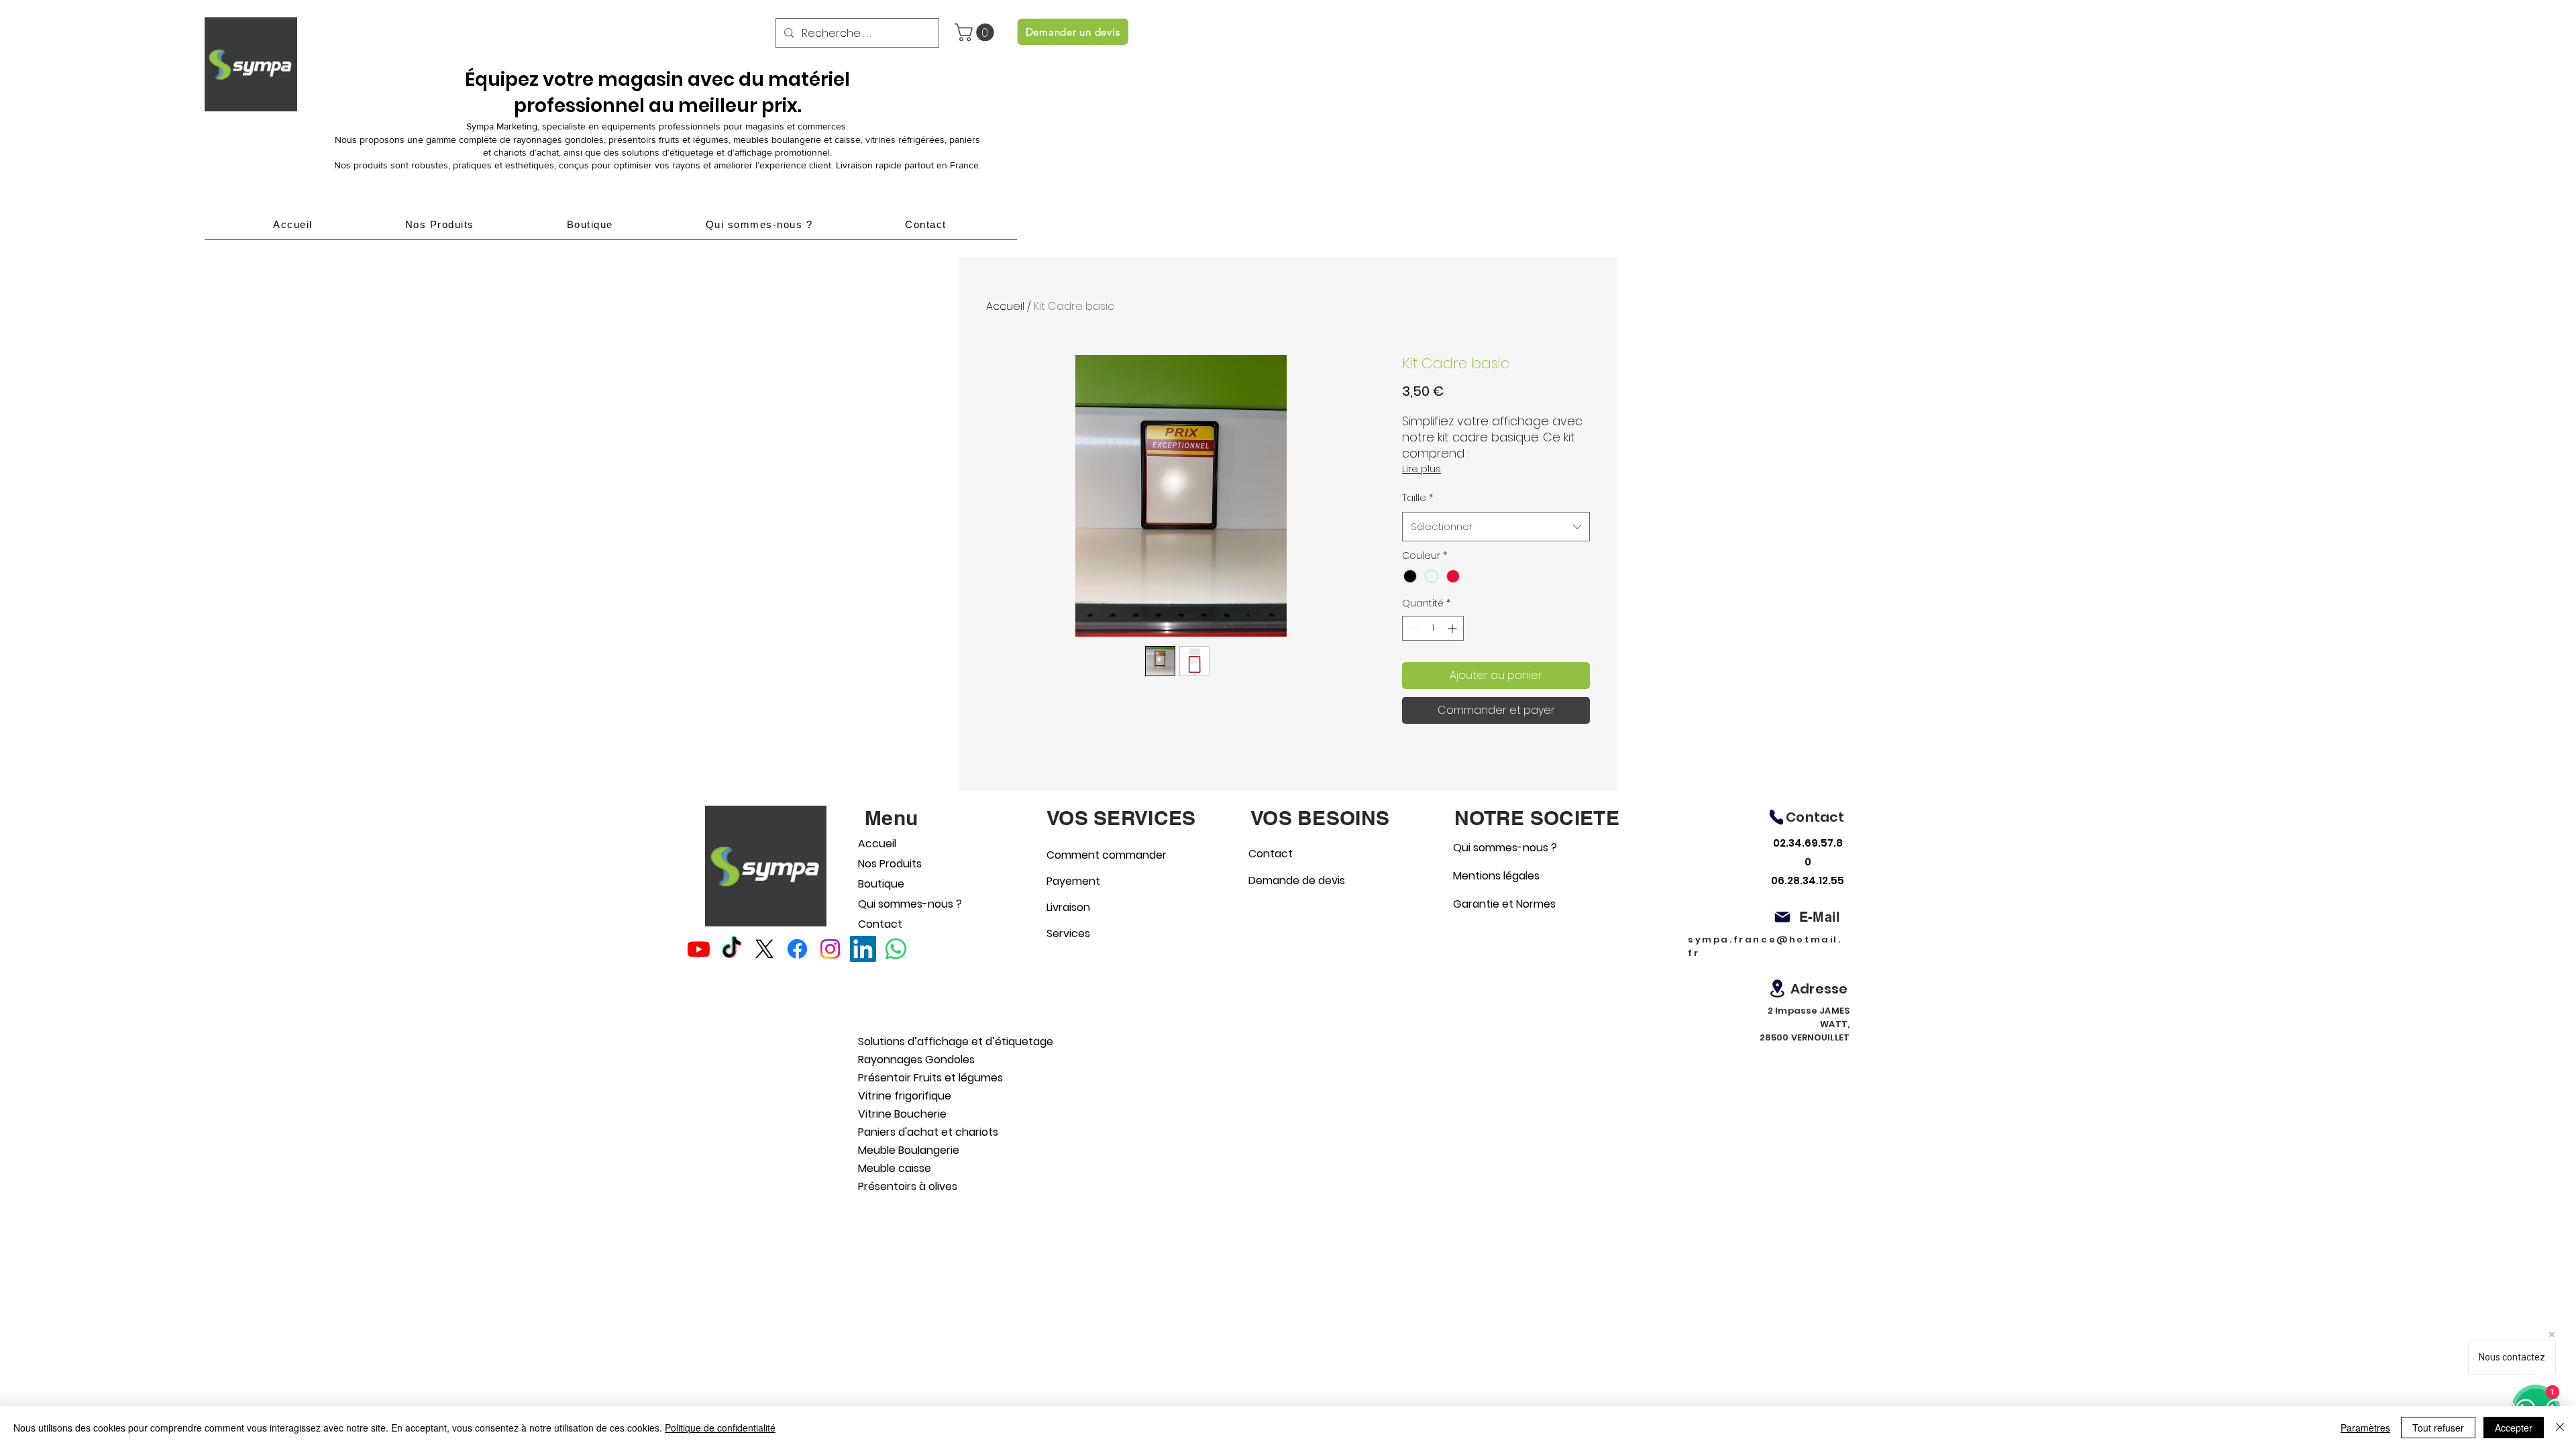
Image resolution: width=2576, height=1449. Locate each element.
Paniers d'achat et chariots (928, 1132)
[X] (764, 949)
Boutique (881, 884)
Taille (1417, 498)
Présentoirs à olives (908, 1186)
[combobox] (1496, 527)
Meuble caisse (895, 1168)
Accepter (2514, 1428)
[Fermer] (2560, 1428)
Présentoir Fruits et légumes (928, 1078)
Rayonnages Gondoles (916, 1060)
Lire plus (1421, 469)
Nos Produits (890, 864)
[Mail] (1782, 917)
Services (1068, 933)
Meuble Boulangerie (909, 1150)
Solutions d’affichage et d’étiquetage (928, 1041)
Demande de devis (1296, 880)
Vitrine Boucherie (902, 1114)
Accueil (1005, 306)
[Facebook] (797, 949)
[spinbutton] (1433, 628)
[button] (976, 33)
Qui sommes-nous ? (895, 904)
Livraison (1068, 907)
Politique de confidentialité (720, 1428)
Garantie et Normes (1500, 904)
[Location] (1777, 988)
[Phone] (1776, 817)
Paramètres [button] (2365, 1428)
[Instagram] (830, 949)
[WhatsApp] (896, 949)
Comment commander (1094, 855)
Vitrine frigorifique (905, 1096)
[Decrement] (1412, 628)
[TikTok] (732, 949)
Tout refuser (2438, 1428)
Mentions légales (1496, 876)
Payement (1073, 881)
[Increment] (1453, 628)
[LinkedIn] (863, 949)
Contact (880, 924)
